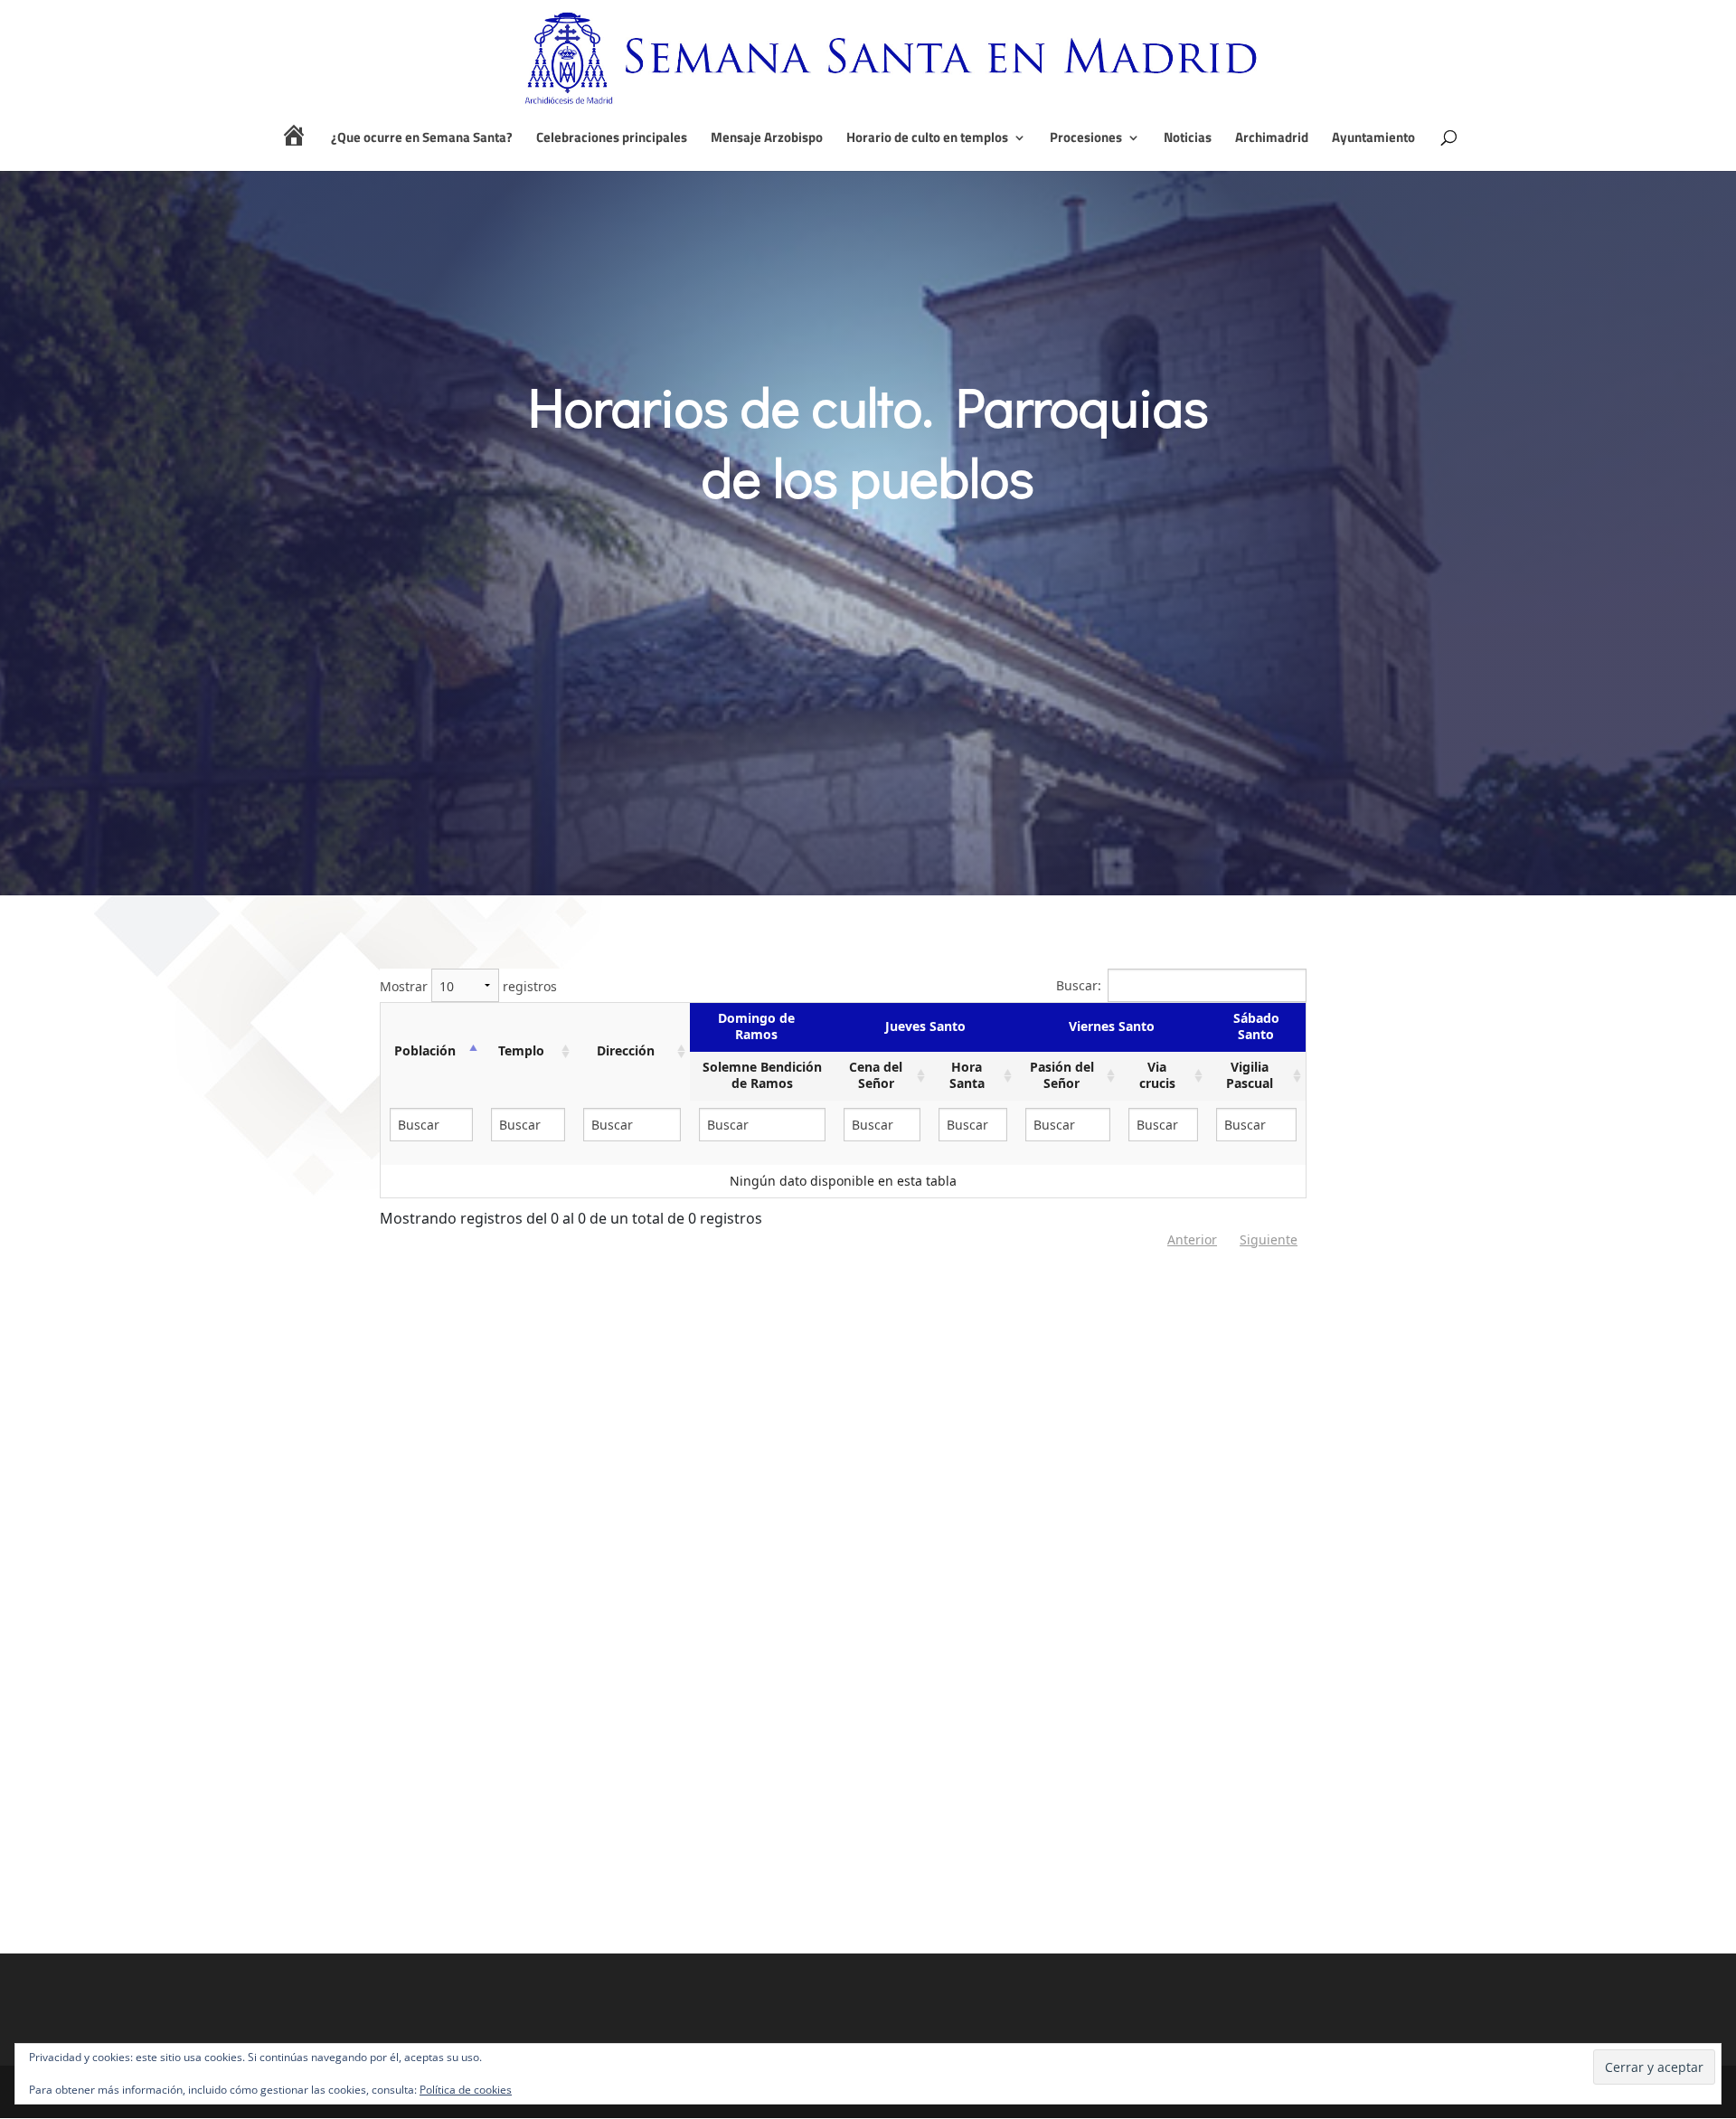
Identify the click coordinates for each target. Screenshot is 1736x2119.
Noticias (1188, 139)
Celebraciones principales (612, 139)
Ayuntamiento (1373, 139)
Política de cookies (466, 2090)
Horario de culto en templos (927, 139)
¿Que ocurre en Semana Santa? (422, 139)
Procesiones (1086, 139)
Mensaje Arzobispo (767, 139)
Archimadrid (1272, 139)
